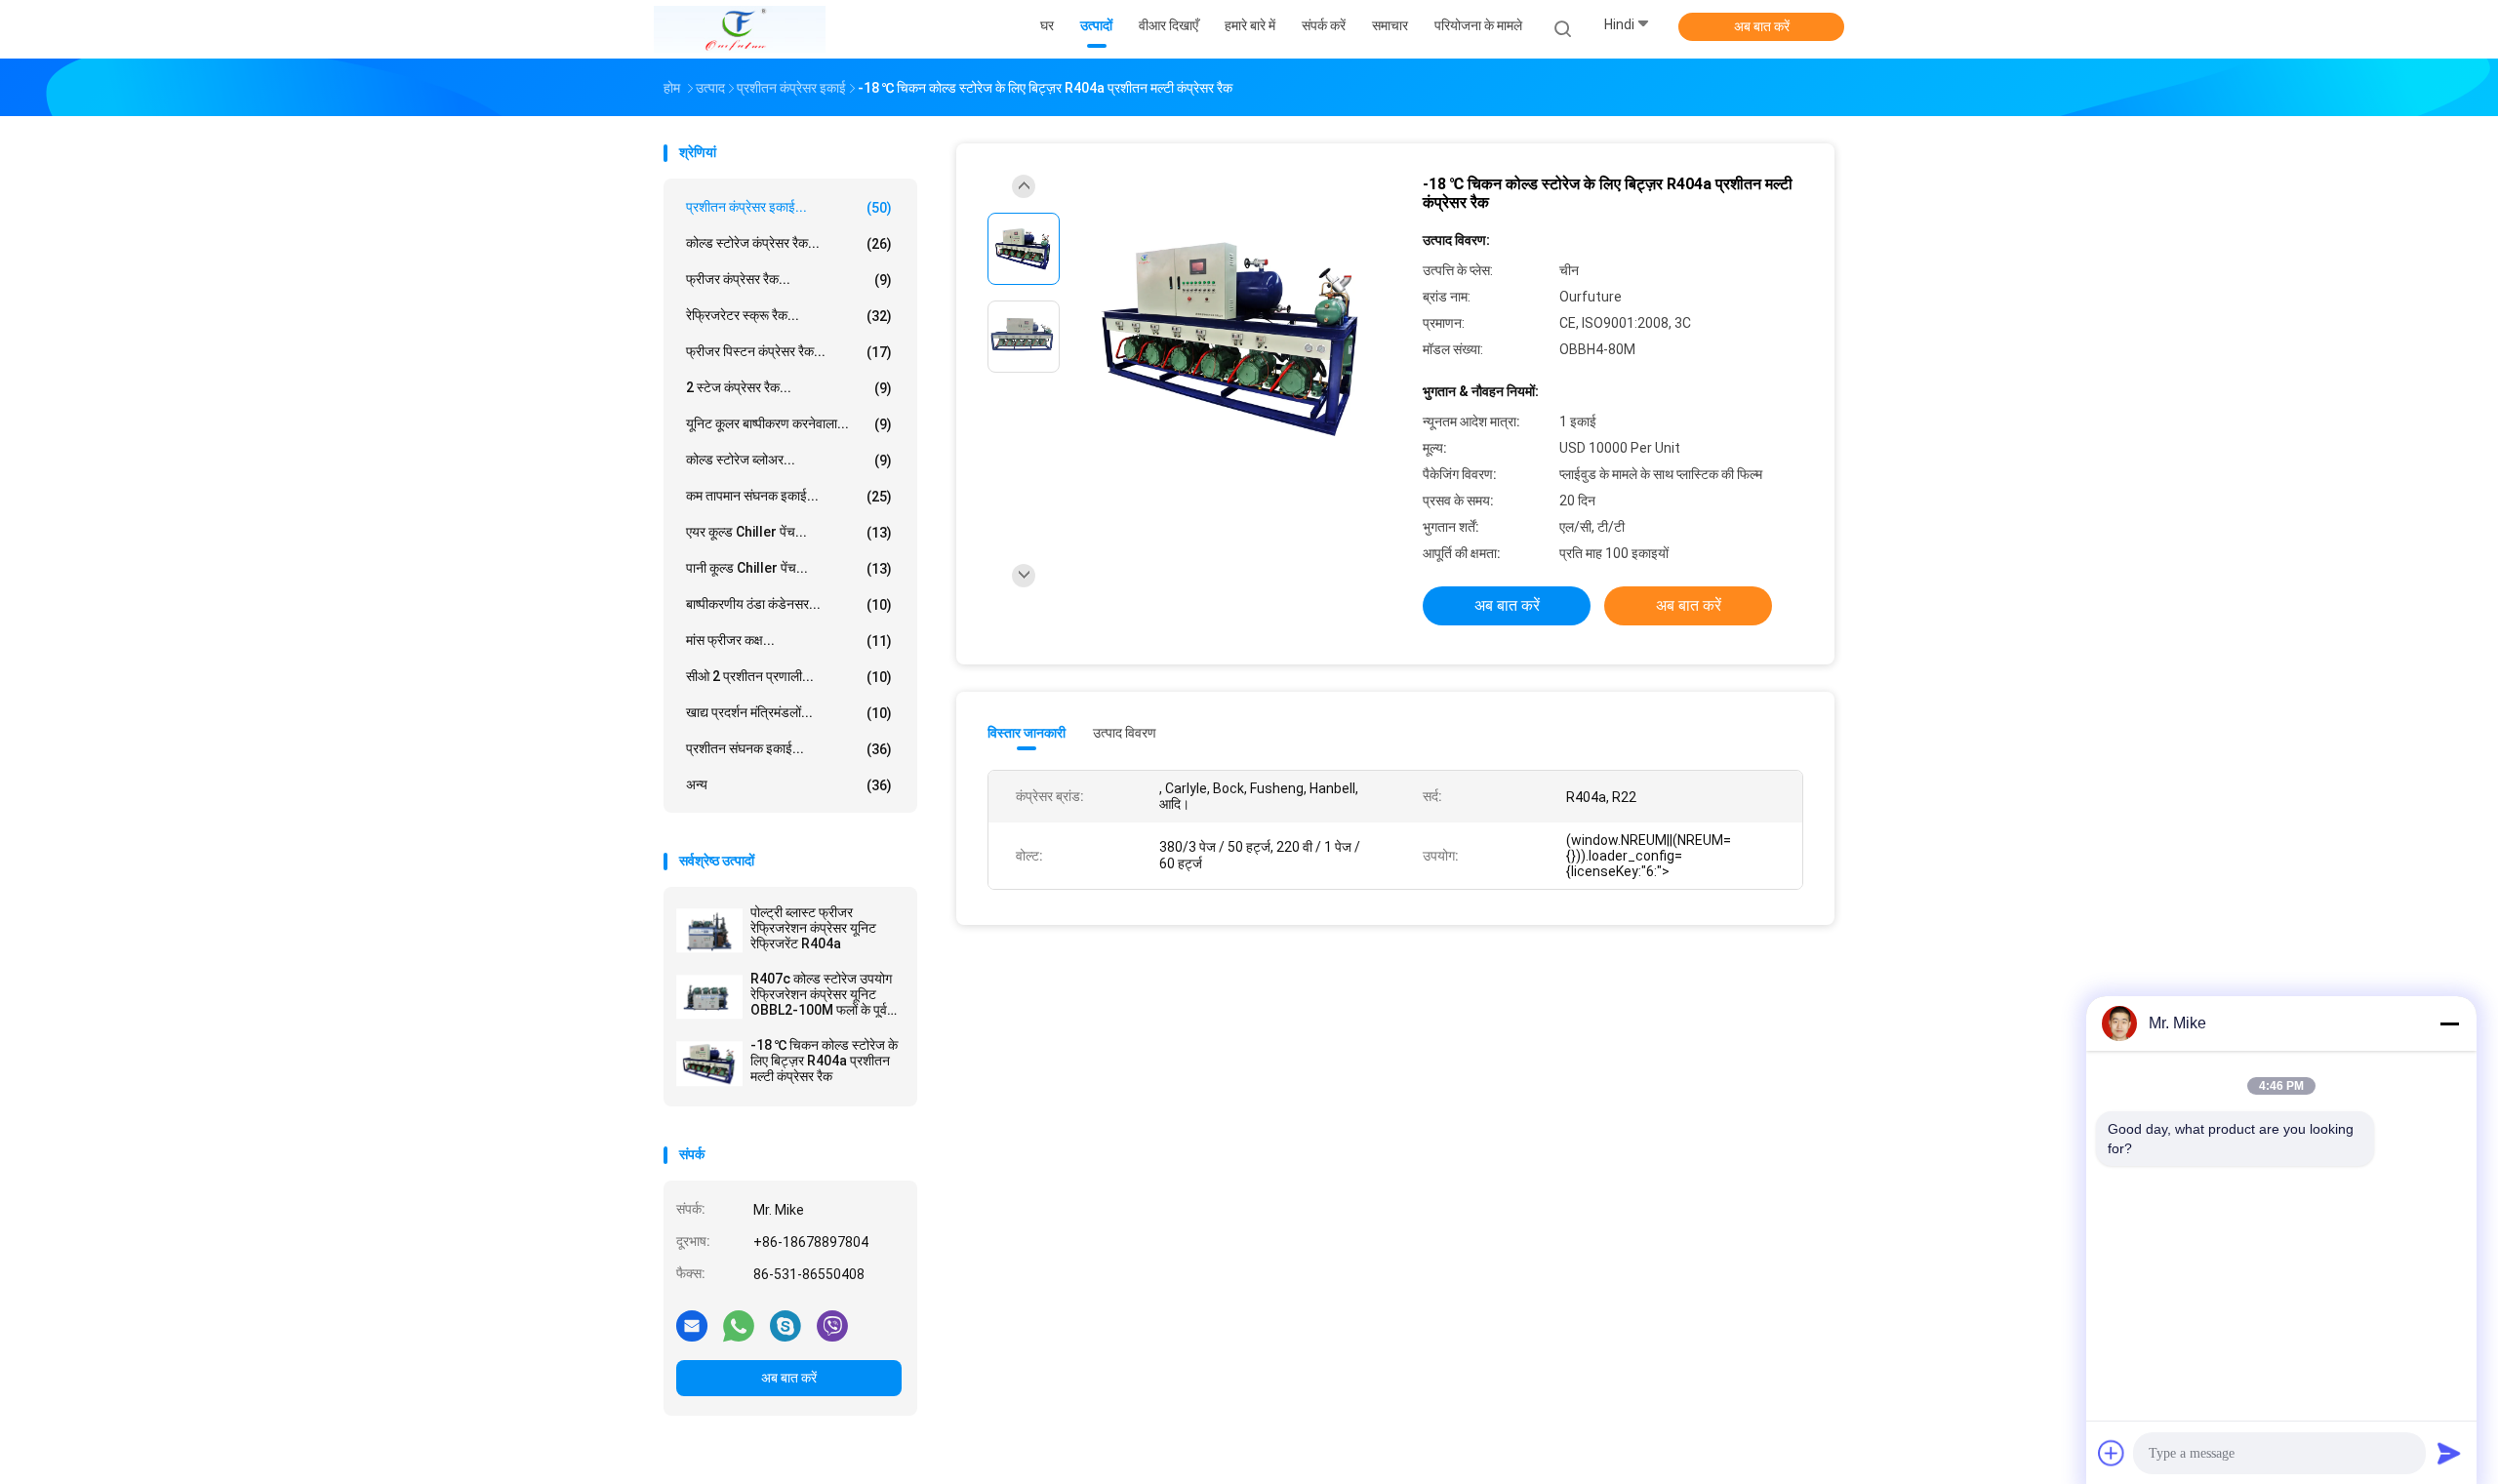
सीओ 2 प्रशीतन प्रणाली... (789, 677)
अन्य (789, 785)
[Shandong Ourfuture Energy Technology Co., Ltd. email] (692, 1325)
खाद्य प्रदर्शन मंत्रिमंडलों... (789, 713)
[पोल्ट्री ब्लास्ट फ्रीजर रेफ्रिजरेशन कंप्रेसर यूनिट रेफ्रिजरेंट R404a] (709, 931)
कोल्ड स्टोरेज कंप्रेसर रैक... (789, 243)
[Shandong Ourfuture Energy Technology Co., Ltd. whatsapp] (739, 1325)
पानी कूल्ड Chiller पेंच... (789, 568)
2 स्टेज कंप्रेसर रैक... (789, 388)
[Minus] (2449, 1023)
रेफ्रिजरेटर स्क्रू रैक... (789, 316)
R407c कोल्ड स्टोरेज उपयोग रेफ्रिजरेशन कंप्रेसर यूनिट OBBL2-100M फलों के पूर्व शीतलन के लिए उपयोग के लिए (821, 994)
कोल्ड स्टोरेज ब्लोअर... (789, 460)
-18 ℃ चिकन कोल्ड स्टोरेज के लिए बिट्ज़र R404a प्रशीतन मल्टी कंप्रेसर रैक (824, 1061)
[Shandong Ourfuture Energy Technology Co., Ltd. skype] (786, 1325)
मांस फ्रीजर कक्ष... (789, 641)
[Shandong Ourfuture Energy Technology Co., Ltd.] (740, 29)
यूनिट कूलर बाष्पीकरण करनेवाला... (789, 424)
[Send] (2449, 1453)
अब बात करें (1762, 26)
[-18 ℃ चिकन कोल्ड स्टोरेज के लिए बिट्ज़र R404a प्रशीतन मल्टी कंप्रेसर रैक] (709, 1063)
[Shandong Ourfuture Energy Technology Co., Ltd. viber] (832, 1325)
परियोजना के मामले (1478, 25)
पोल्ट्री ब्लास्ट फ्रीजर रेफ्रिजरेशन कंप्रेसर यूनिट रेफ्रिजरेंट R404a (813, 928)
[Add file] (2112, 1453)
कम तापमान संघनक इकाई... (789, 496)
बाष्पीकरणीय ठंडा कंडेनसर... (789, 604)
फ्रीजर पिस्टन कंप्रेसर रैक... (789, 352)
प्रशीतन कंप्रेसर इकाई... (789, 207)
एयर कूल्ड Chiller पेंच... (789, 532)
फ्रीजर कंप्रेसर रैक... (789, 280)
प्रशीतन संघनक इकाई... (789, 749)
